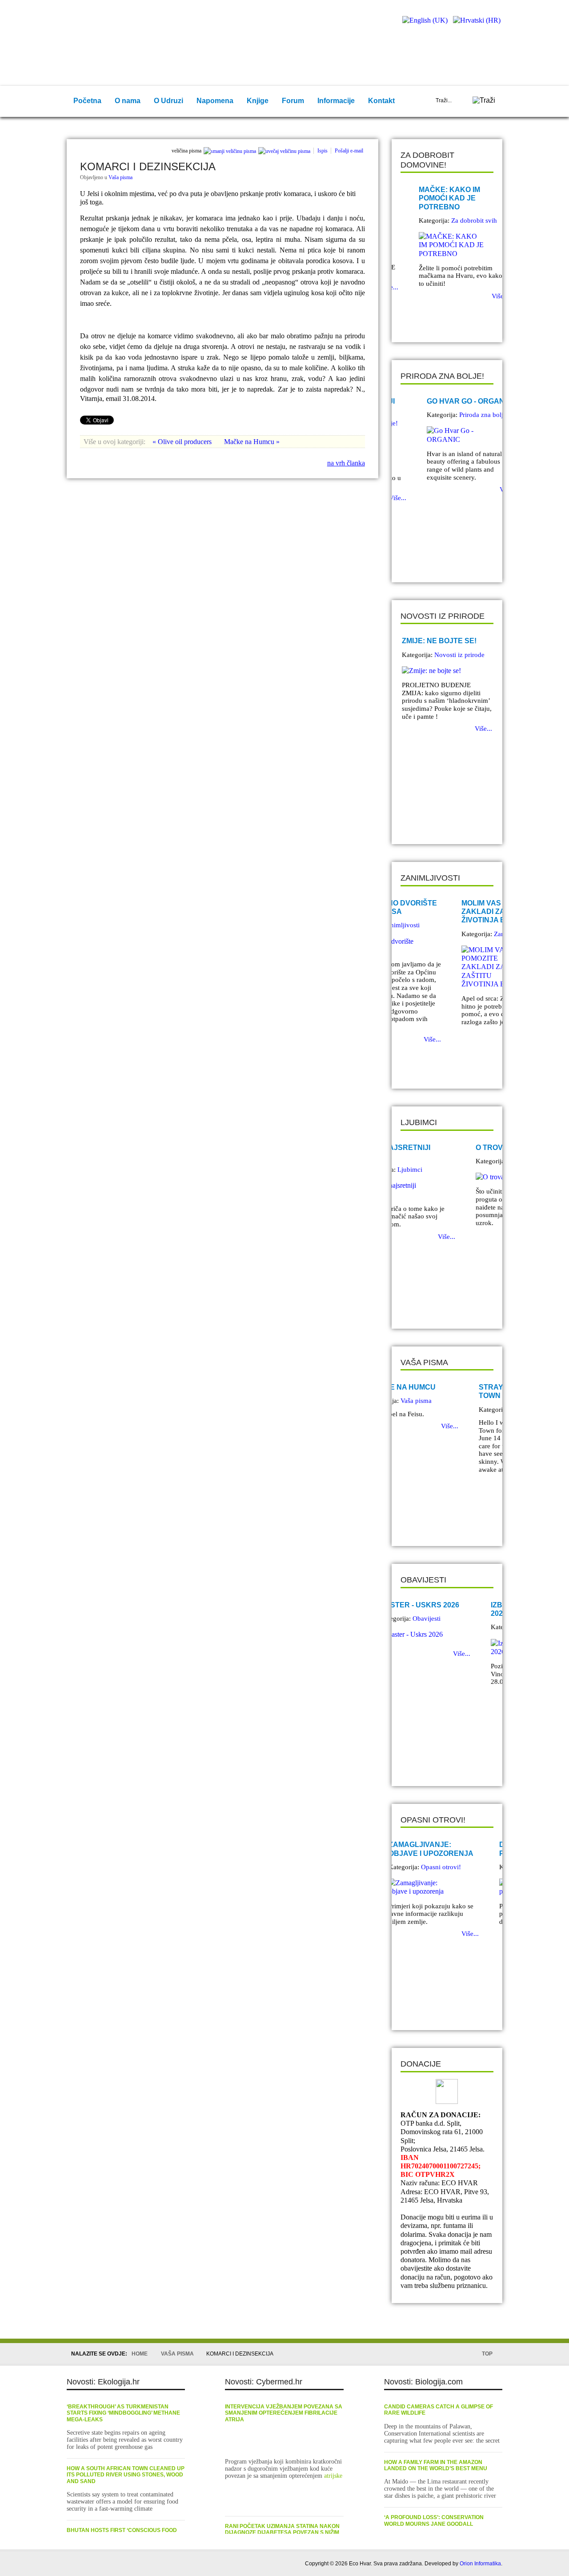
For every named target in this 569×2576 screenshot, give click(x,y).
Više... (483, 296)
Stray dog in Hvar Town (439, 1391)
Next (427, 320)
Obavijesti (448, 1627)
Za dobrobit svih (457, 220)
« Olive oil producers (183, 442)
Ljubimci (447, 1161)
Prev (414, 320)
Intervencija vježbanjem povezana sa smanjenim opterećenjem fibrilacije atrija (284, 2413)
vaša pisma (177, 2354)
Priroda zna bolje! (459, 415)
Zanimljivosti (453, 934)
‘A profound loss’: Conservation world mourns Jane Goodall (434, 2520)
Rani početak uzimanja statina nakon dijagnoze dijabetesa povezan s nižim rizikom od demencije (282, 2533)
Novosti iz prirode (459, 655)
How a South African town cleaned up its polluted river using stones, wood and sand (126, 2475)
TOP (487, 2354)
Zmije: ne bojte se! (439, 641)
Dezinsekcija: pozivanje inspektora (447, 1849)
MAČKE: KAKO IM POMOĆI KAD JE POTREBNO (433, 198)
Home (140, 2354)
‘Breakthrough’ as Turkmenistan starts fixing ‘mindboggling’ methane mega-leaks (123, 2413)
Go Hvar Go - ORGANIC (444, 401)
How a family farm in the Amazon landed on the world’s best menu (436, 2465)
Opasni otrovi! (454, 1867)
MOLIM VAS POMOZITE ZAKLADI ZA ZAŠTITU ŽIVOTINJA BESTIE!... (441, 911)
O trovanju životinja (445, 1148)
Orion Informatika (480, 2564)
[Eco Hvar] (124, 29)
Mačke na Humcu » (252, 442)
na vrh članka (346, 463)
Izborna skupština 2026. (440, 1609)
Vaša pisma (120, 177)
